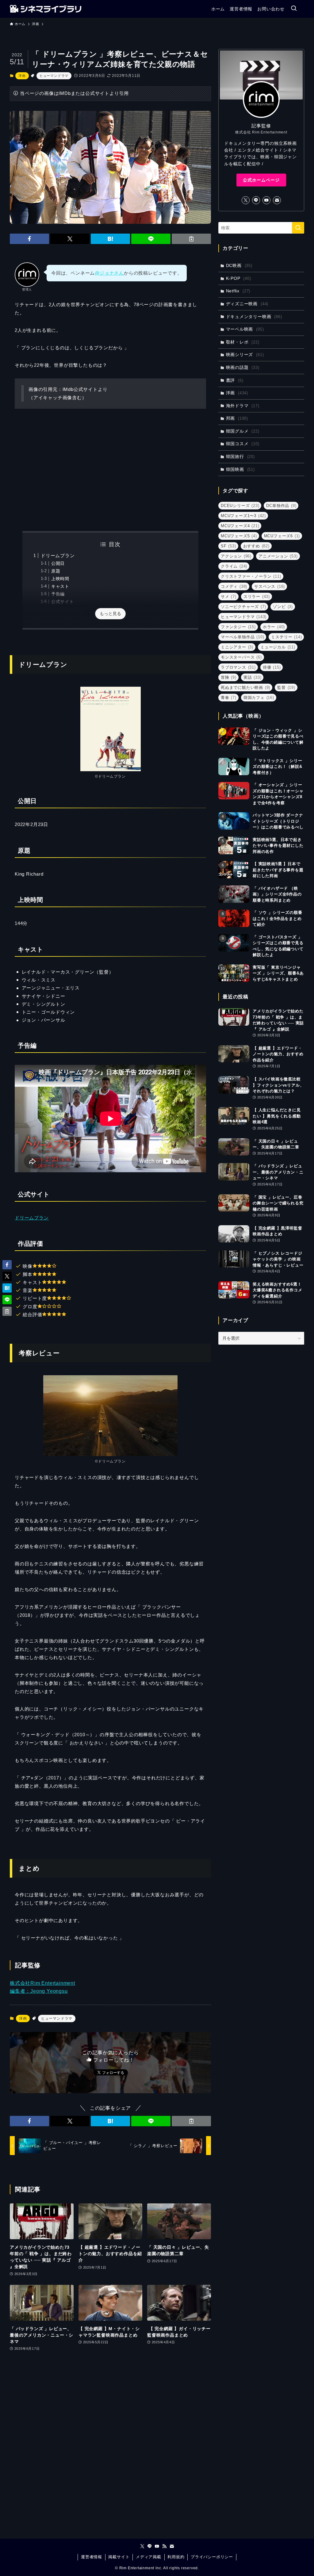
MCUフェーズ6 (282, 536)
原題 (56, 571)
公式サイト (63, 602)
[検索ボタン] (294, 9)
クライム (234, 566)
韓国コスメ (243, 444)
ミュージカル (278, 647)
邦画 (237, 418)
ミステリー (286, 637)
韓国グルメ (243, 431)
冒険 (229, 677)
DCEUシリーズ (240, 506)
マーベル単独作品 (242, 637)
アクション (236, 556)
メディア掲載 (149, 2557)
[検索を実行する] (298, 228)
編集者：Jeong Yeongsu (39, 1991)
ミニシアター (237, 647)
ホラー (274, 627)
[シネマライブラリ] (46, 9)
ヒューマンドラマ (54, 76)
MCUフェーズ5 (239, 536)
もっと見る (110, 614)
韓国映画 (240, 469)
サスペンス (270, 586)
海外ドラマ (243, 406)
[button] (29, 239)
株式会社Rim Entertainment (42, 1983)
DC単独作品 (281, 506)
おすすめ (256, 546)
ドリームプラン (58, 556)
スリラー (257, 597)
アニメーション (278, 556)
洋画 (22, 76)
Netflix (238, 291)
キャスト (60, 586)
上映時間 (60, 579)
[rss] (164, 2546)
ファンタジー (238, 627)
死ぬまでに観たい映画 (245, 687)
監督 (286, 687)
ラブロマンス (238, 667)
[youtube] (266, 200)
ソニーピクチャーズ (243, 607)
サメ (229, 597)
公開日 (58, 563)
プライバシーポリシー (212, 2557)
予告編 (58, 594)
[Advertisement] (110, 470)
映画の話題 (243, 367)
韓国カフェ (259, 698)
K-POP (239, 278)
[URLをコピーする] (191, 239)
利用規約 (176, 2557)
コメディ (234, 586)
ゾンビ (283, 607)
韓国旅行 (240, 456)
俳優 (272, 667)
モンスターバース (241, 657)
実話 (253, 677)
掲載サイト (119, 2557)
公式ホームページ (261, 180)
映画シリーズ (245, 355)
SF (228, 546)
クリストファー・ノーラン (251, 576)
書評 (235, 380)
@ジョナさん (109, 273)
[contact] (277, 200)
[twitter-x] (246, 200)
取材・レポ (243, 342)
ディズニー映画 (247, 304)
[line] (256, 200)
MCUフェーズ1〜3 (243, 516)
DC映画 (239, 265)
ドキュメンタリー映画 (254, 317)
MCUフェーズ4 (240, 526)
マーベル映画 (245, 329)
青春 (229, 698)
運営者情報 (92, 2557)
